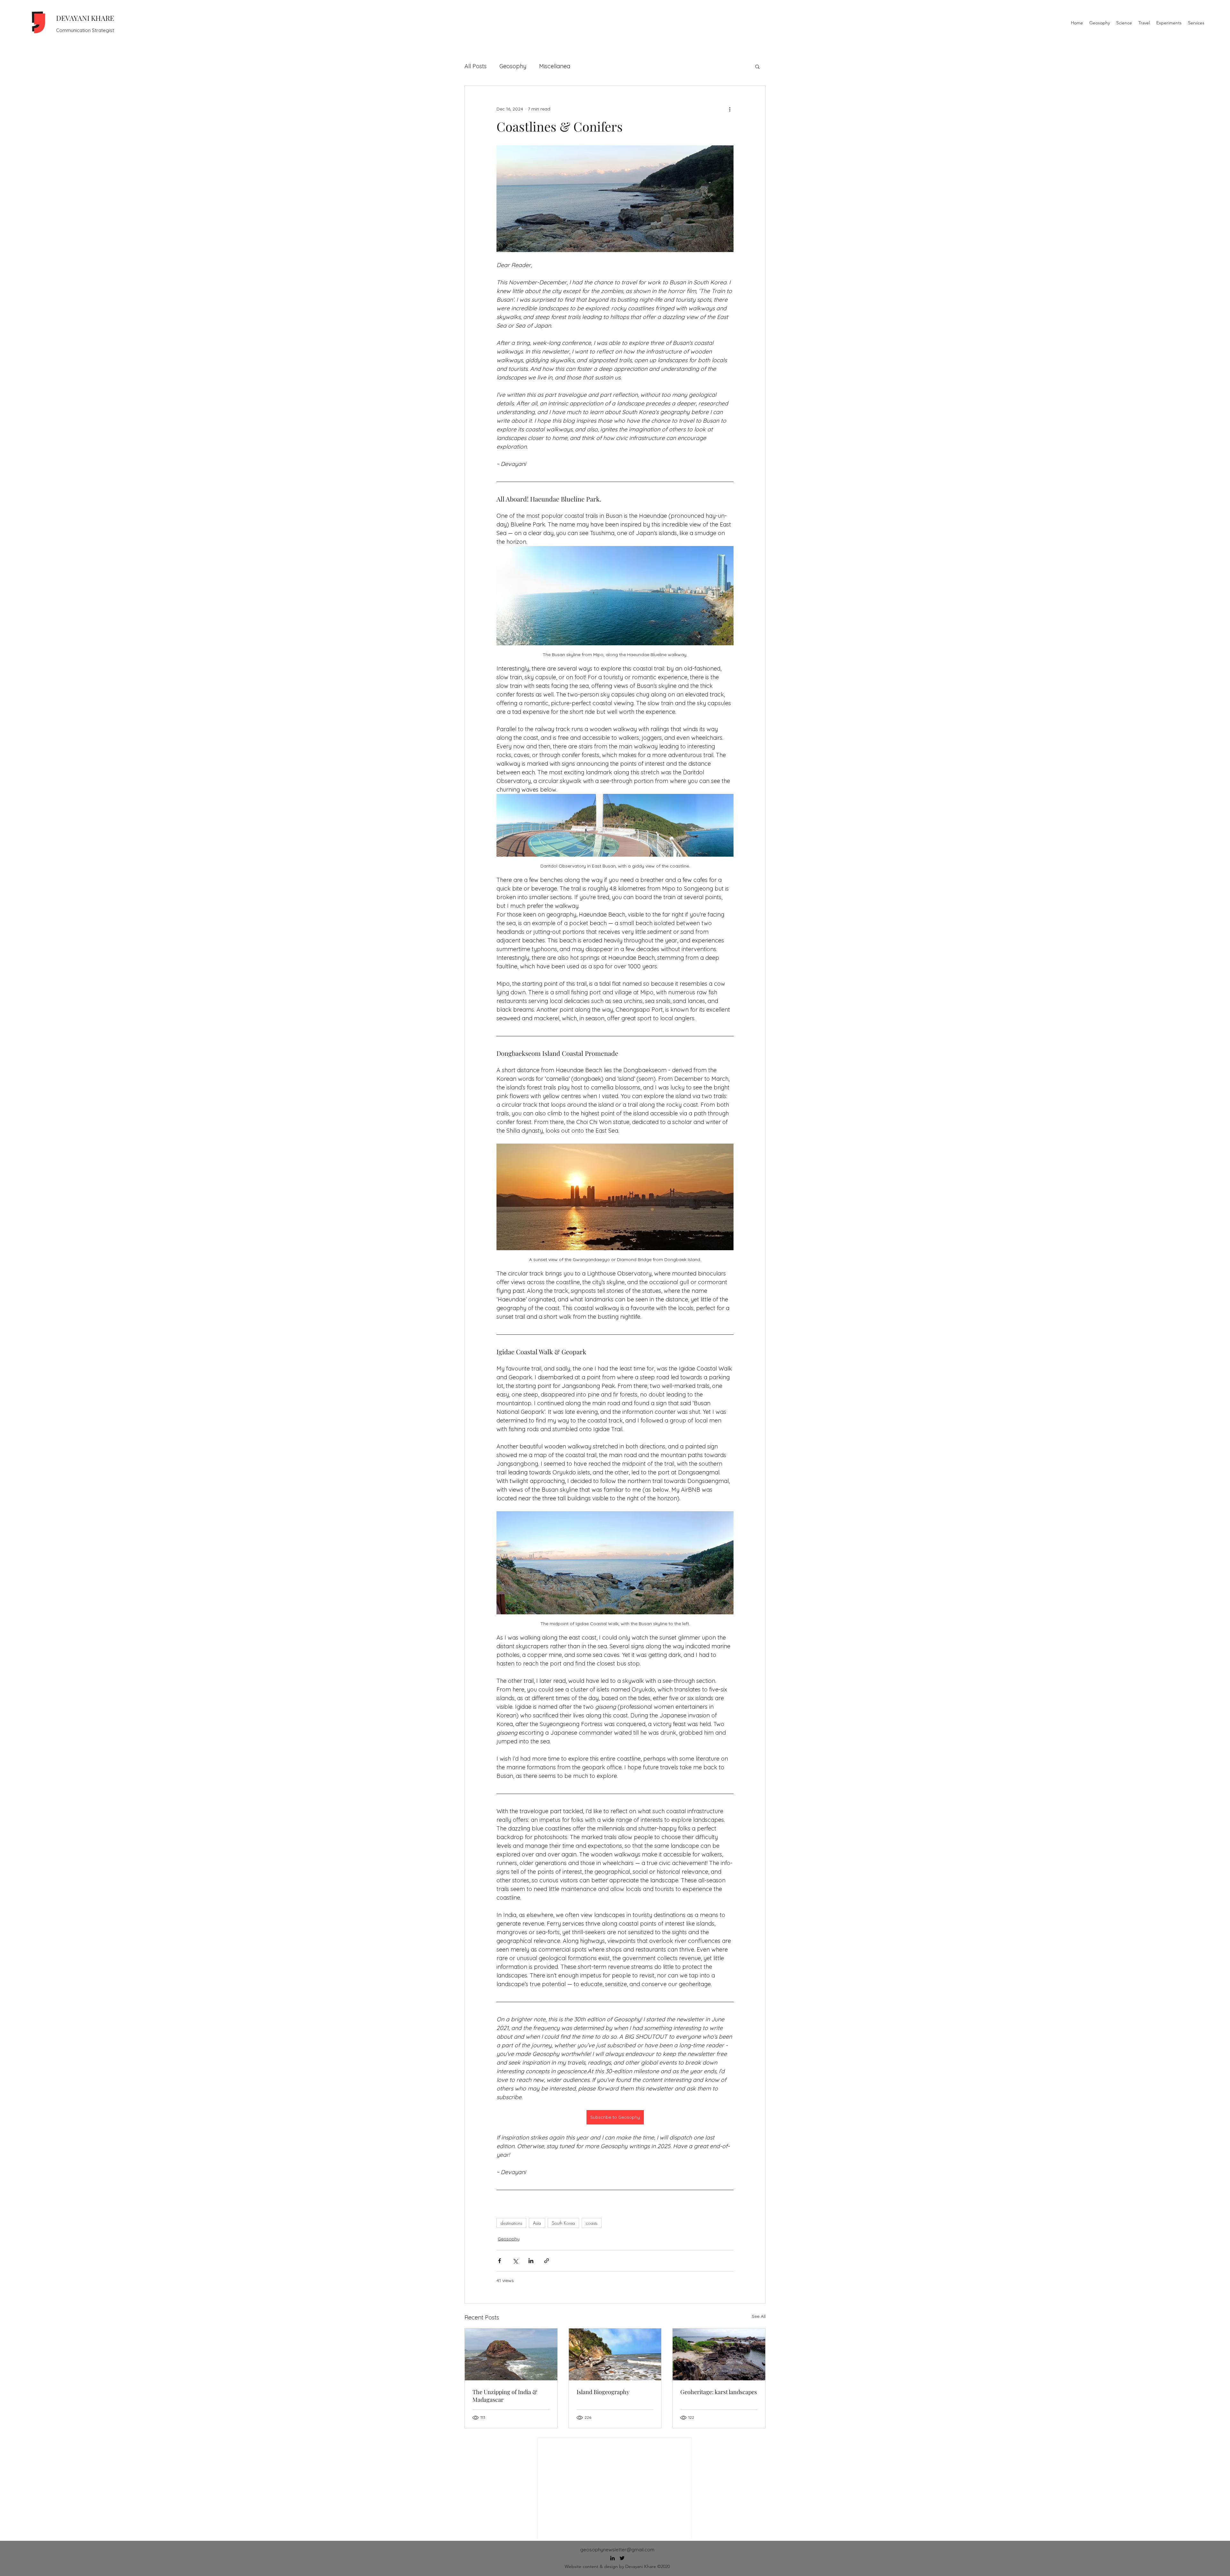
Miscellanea (555, 66)
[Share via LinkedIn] (531, 2261)
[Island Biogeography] (615, 2354)
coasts (592, 2223)
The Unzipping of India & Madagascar (505, 2396)
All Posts (476, 66)
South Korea (563, 2223)
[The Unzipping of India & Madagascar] (511, 2354)
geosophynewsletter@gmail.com (617, 2550)
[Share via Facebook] (500, 2261)
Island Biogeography (603, 2392)
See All (759, 2316)
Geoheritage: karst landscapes (719, 2392)
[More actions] (730, 109)
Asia (537, 2223)
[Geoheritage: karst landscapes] (719, 2354)
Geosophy (513, 66)
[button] (757, 66)
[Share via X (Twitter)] (515, 2261)
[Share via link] (547, 2261)
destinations (511, 2223)
